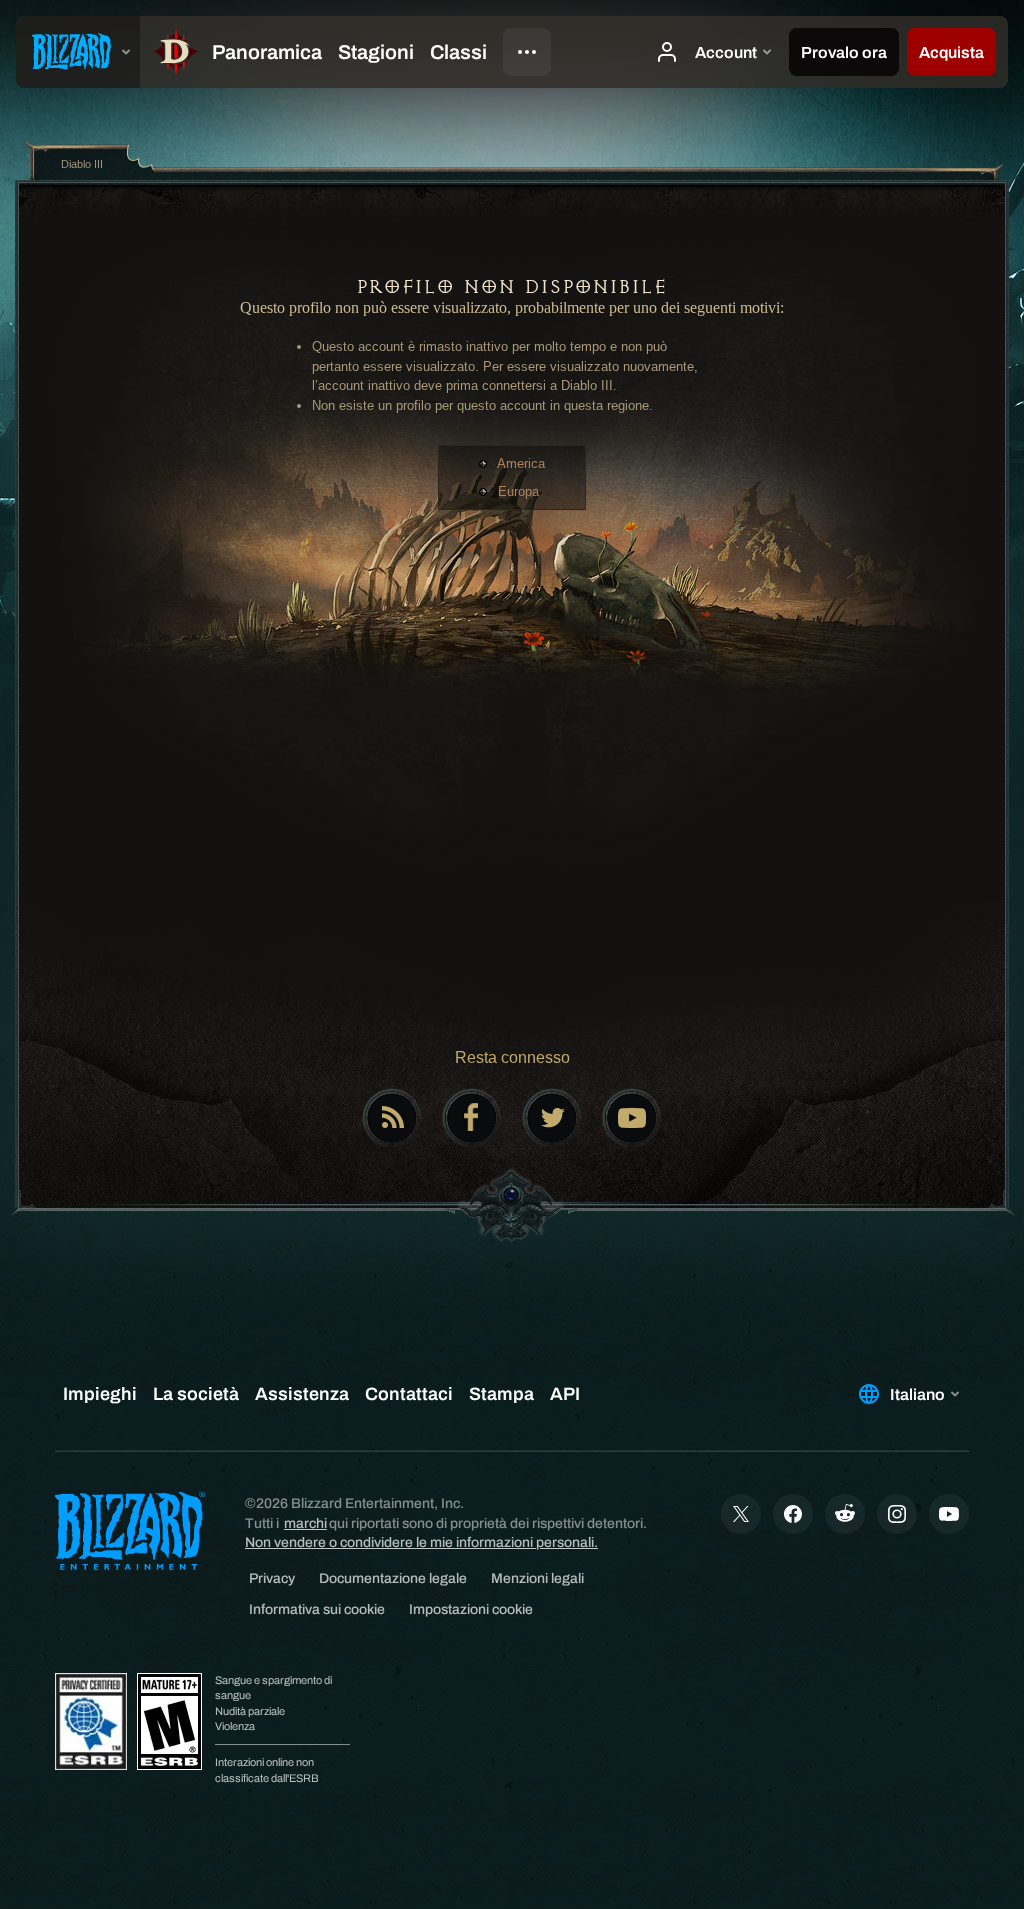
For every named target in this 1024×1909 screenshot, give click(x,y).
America (521, 463)
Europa (518, 491)
